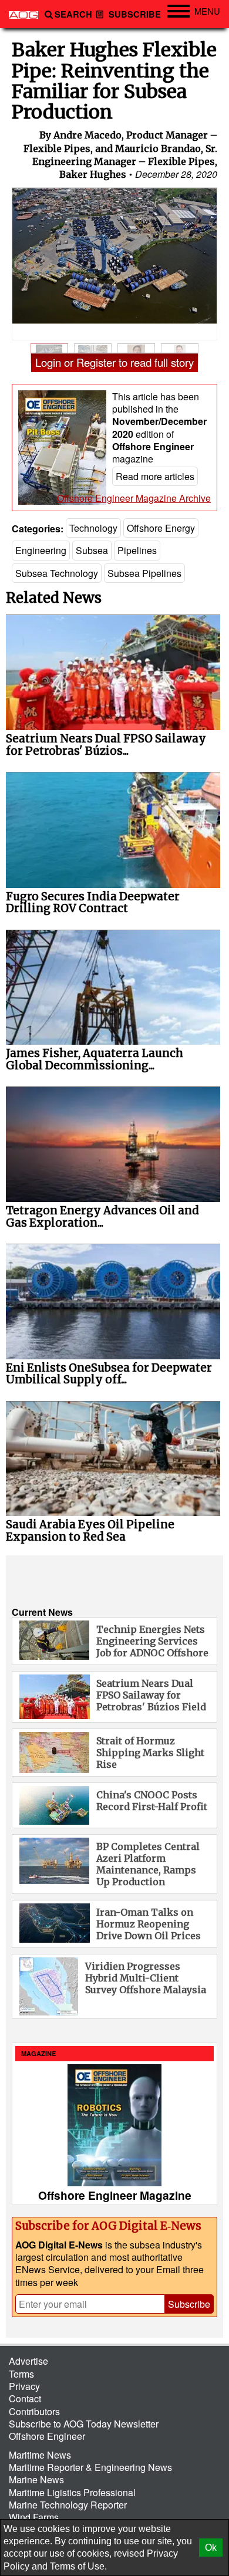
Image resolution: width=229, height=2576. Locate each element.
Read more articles (155, 476)
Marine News (36, 2479)
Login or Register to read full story (114, 362)
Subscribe (134, 14)
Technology (93, 528)
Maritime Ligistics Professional (72, 2492)
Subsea (92, 550)
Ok (211, 2548)
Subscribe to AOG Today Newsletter (84, 2424)
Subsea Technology (57, 573)
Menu (207, 11)
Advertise (28, 2361)
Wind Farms (34, 2517)
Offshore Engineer (47, 2436)
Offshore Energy (161, 528)
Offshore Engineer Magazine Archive (134, 498)
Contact (25, 2398)
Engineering (41, 550)
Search (73, 14)
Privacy (24, 2386)
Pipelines (137, 550)
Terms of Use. (78, 2566)
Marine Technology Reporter (68, 2505)
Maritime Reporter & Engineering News (90, 2467)
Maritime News (40, 2455)
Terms (21, 2374)
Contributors (34, 2411)
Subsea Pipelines (144, 573)
